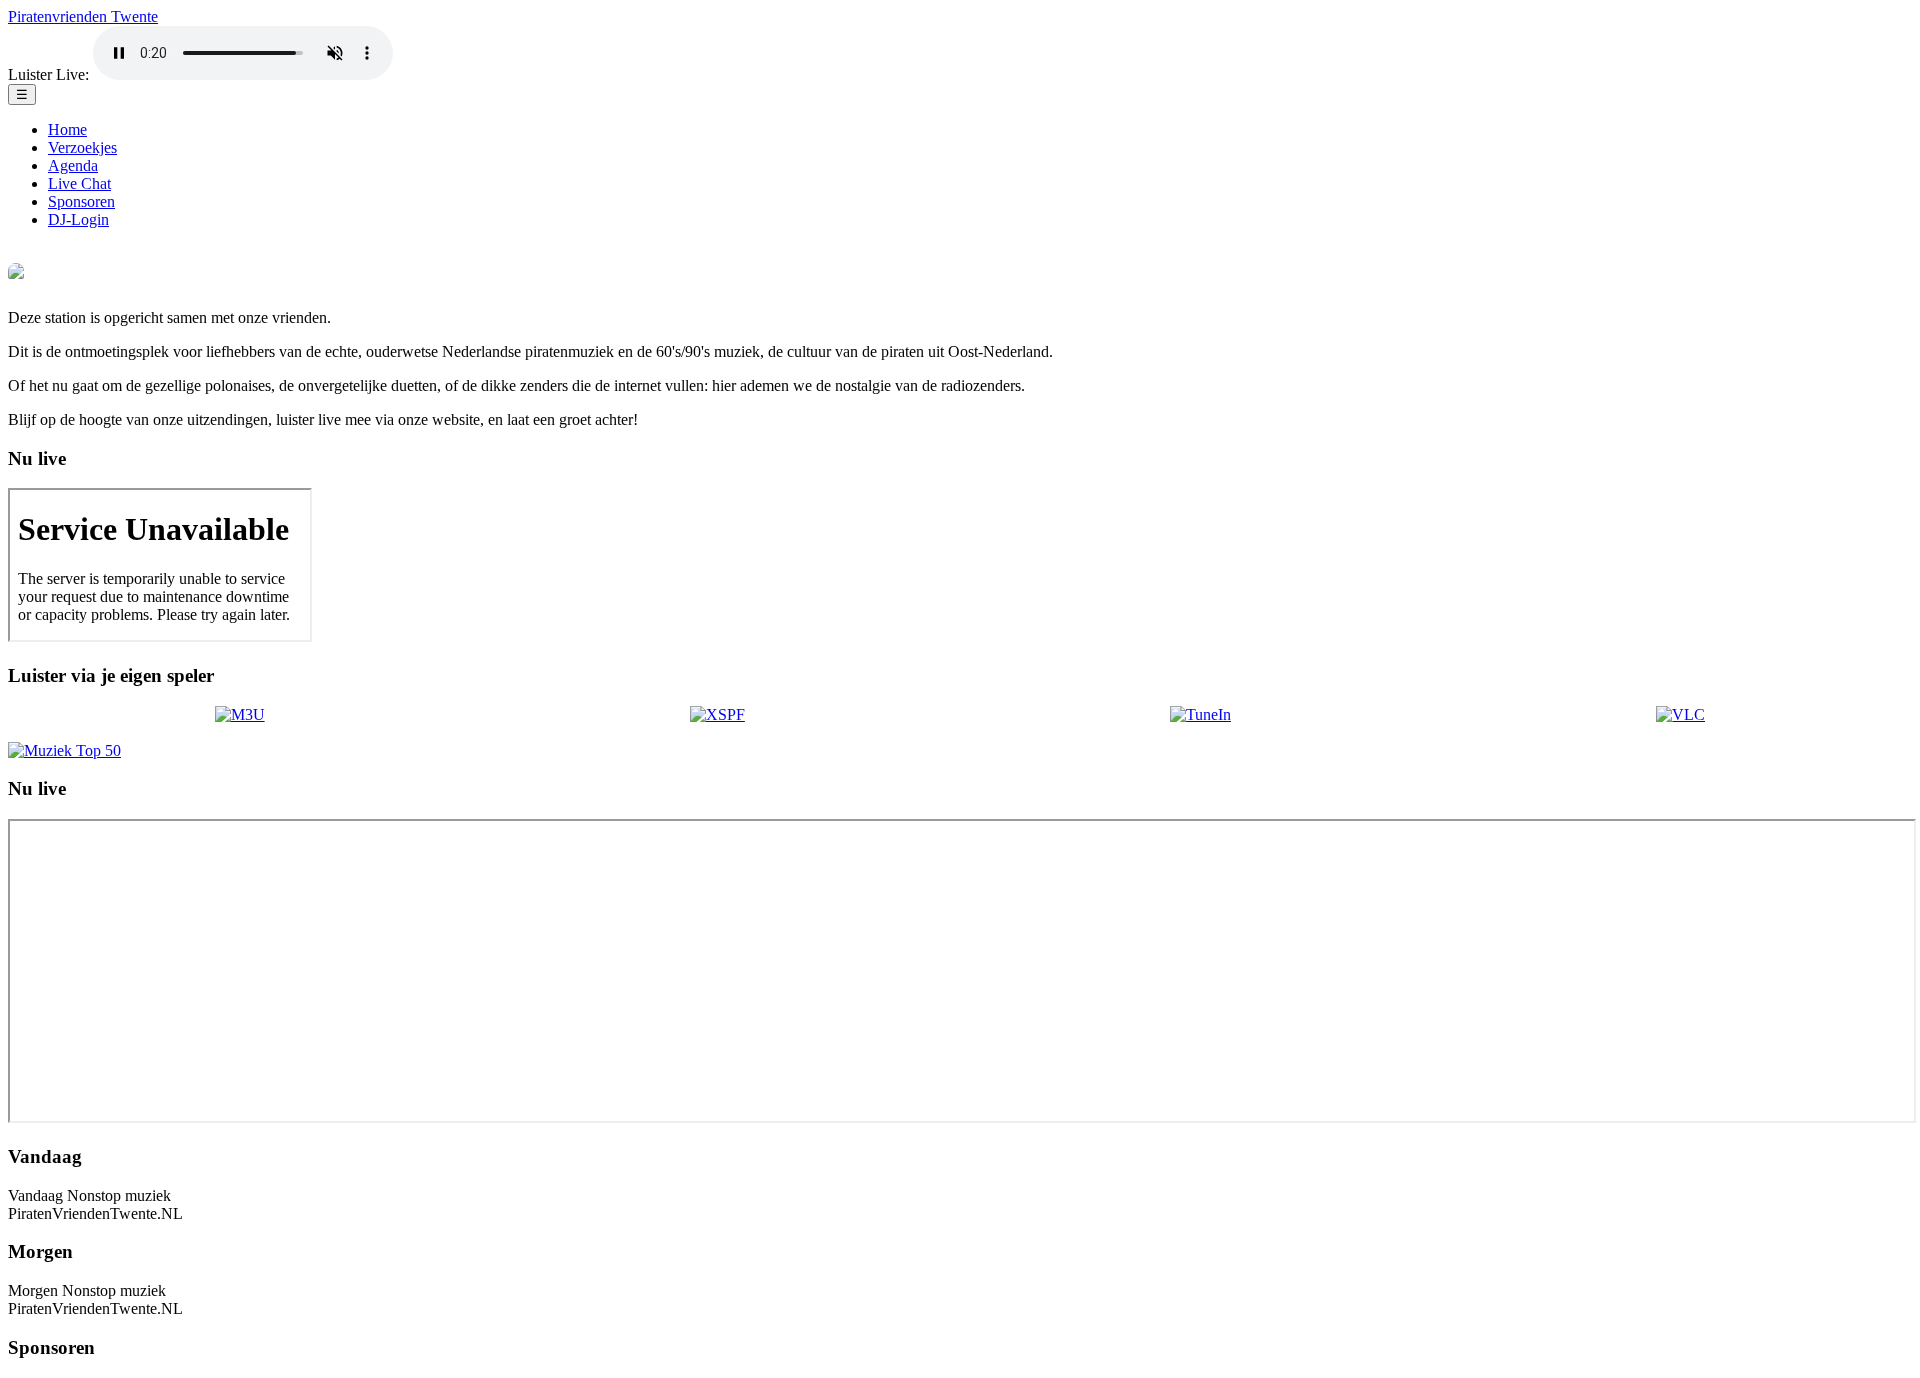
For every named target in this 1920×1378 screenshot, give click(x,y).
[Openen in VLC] (1680, 715)
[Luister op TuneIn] (1200, 715)
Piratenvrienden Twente (83, 16)
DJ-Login (78, 219)
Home (67, 129)
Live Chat (79, 183)
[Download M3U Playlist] (240, 715)
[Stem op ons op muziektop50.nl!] (64, 750)
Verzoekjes (82, 147)
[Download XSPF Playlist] (717, 715)
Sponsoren (81, 201)
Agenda (73, 165)
